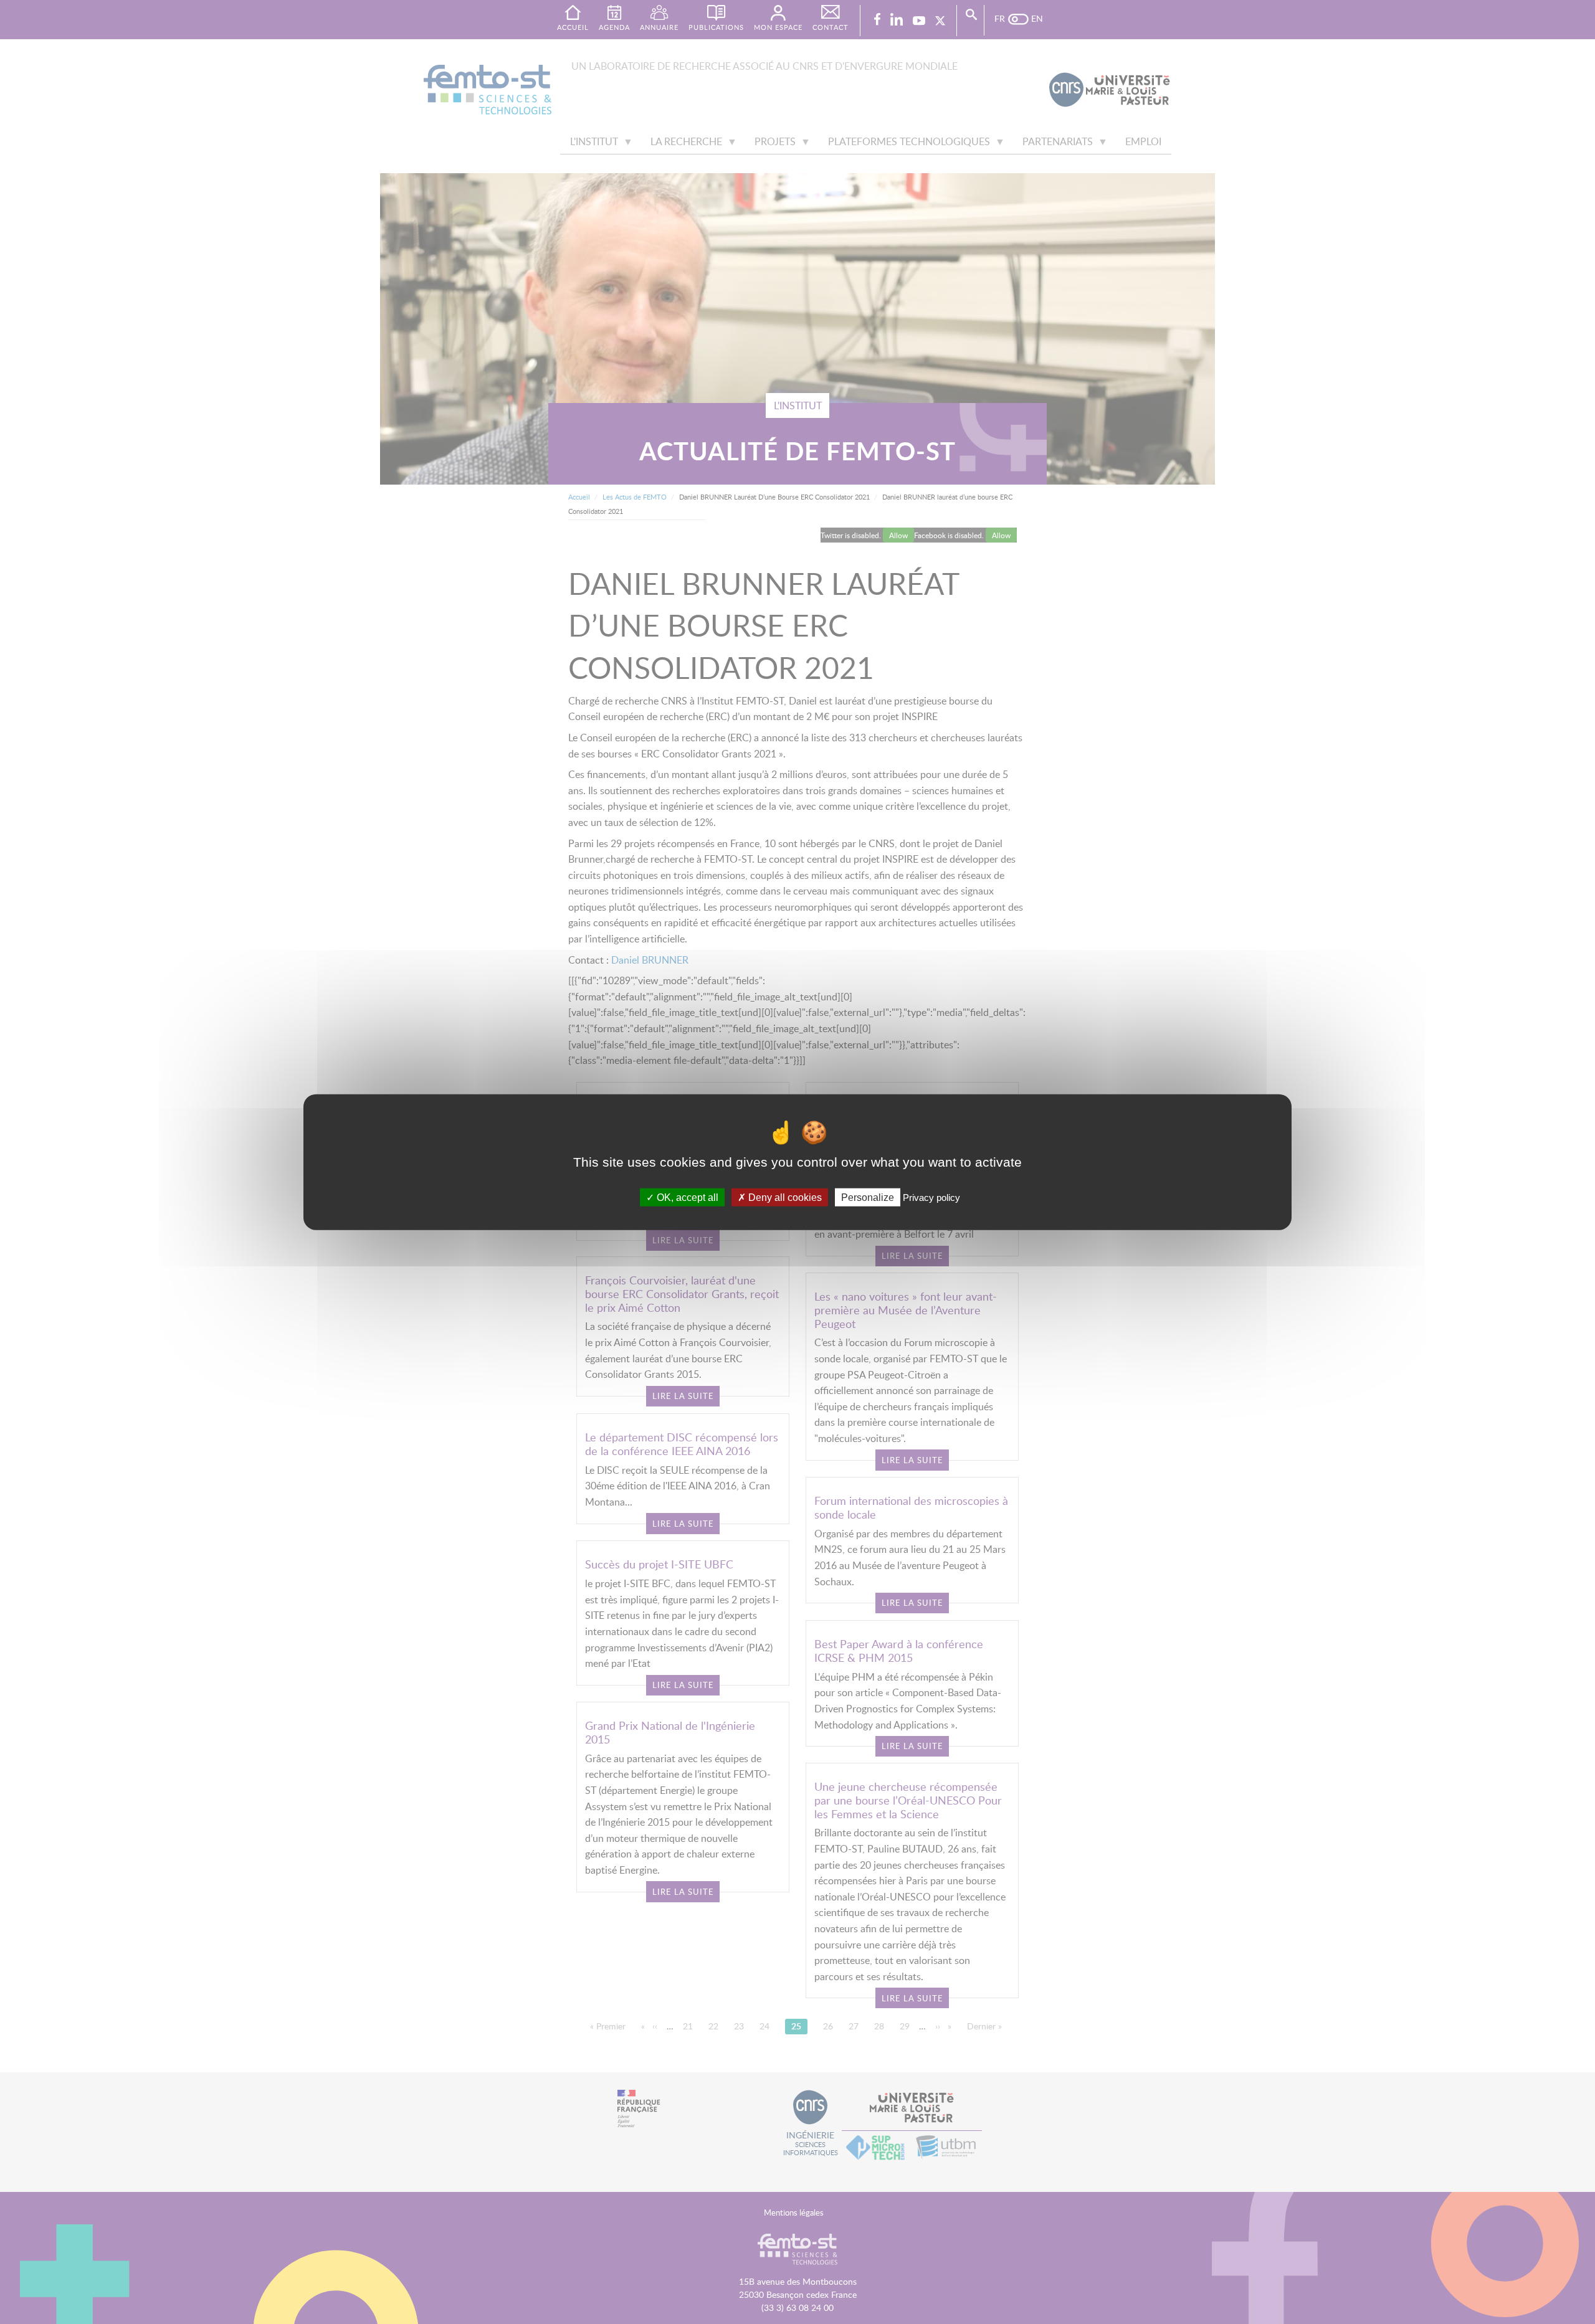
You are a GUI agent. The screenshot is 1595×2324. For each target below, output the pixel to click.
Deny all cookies (784, 1198)
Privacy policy (931, 1198)
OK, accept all (686, 1198)
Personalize (868, 1198)
